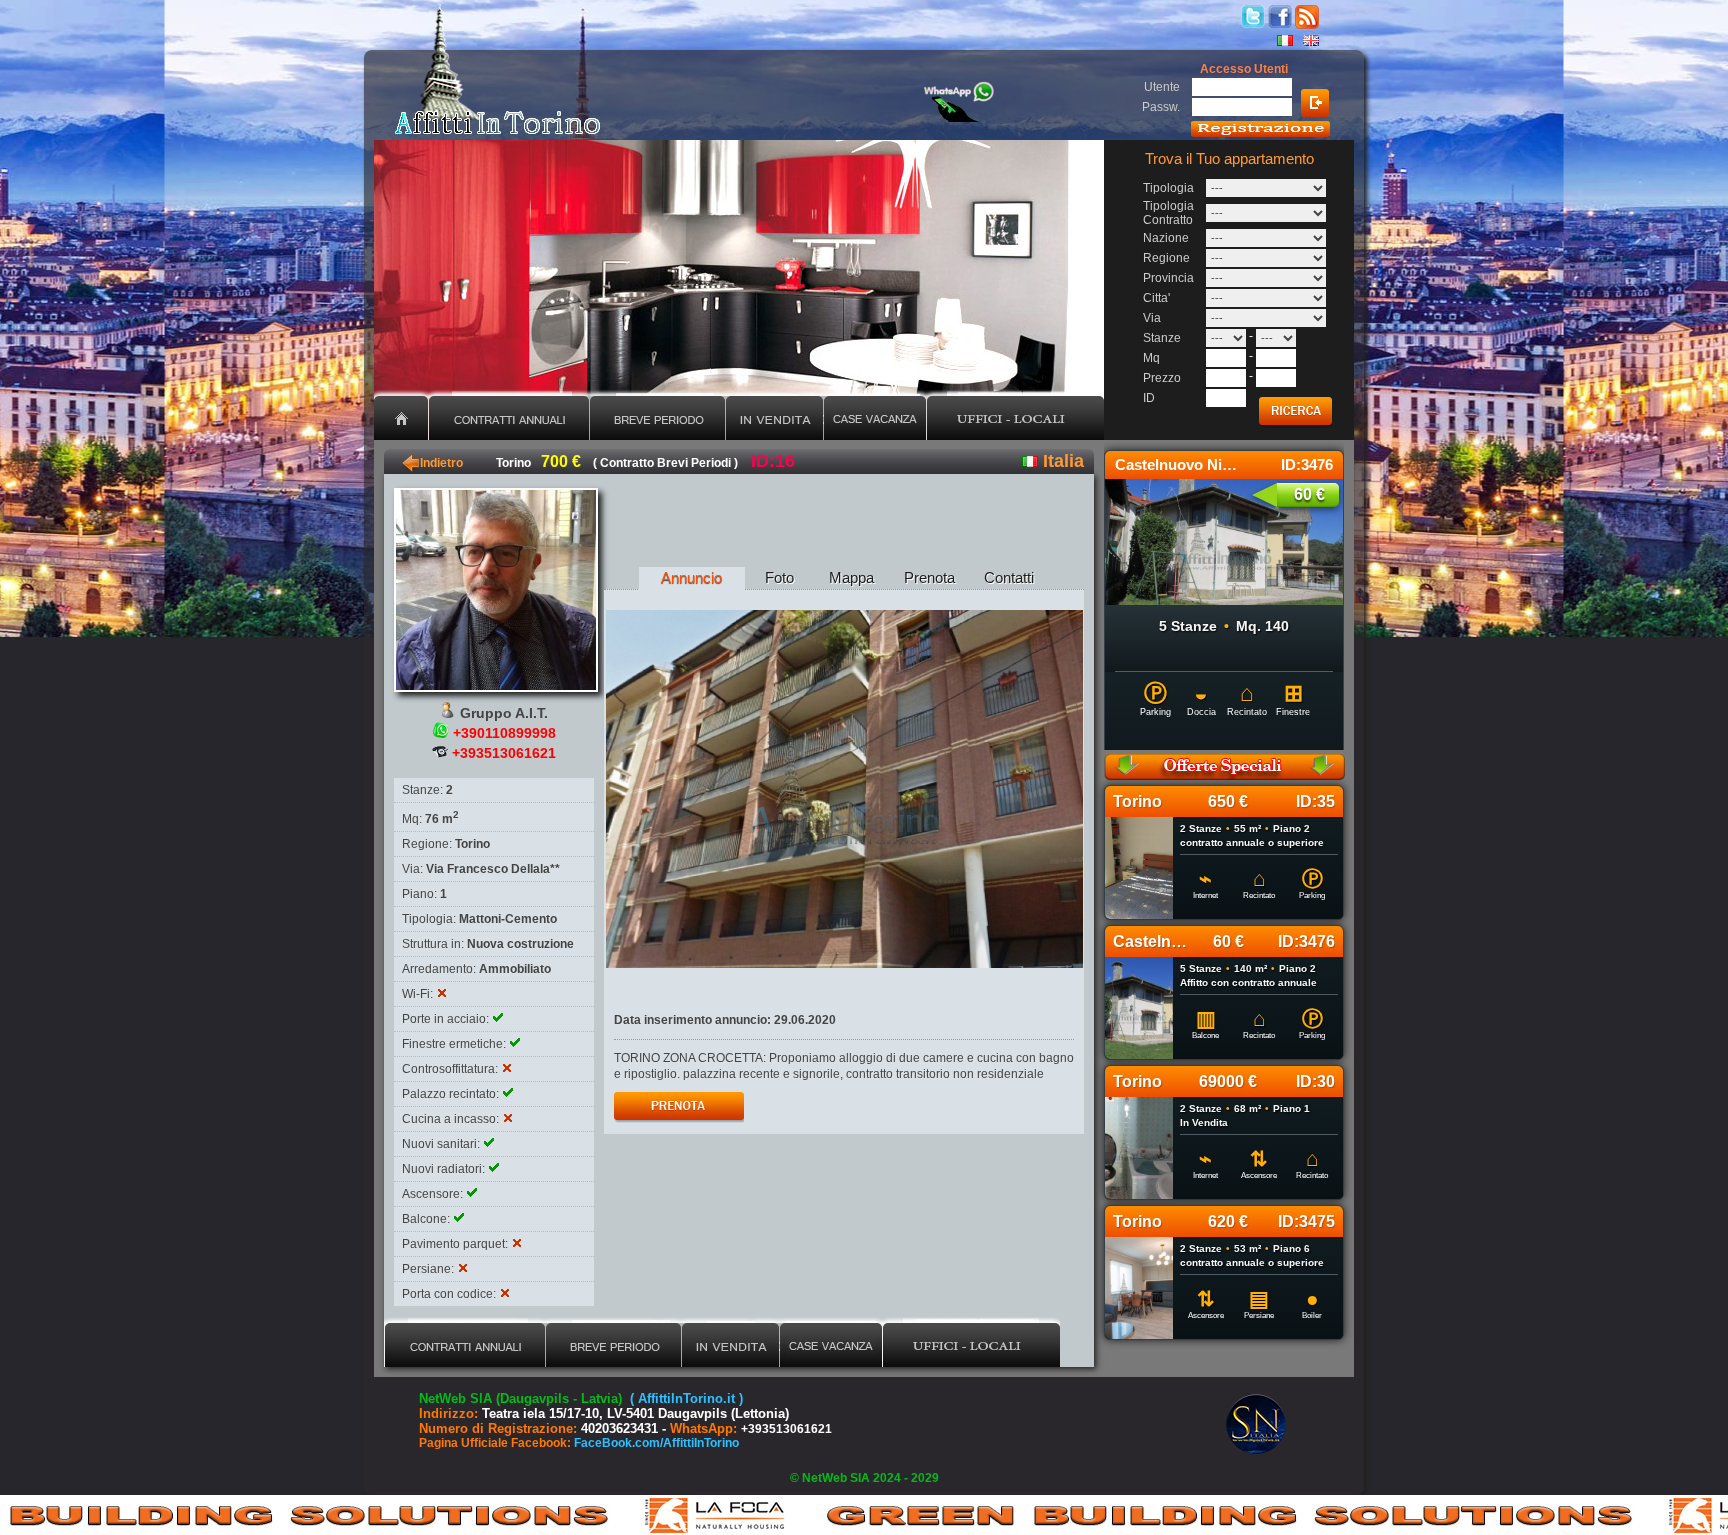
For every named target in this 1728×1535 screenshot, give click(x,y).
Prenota (929, 577)
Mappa (851, 577)
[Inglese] (1311, 40)
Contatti (1009, 577)
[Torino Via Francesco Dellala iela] (844, 789)
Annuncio (691, 577)
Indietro (432, 463)
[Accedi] (1315, 103)
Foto (779, 577)
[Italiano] (1285, 40)
